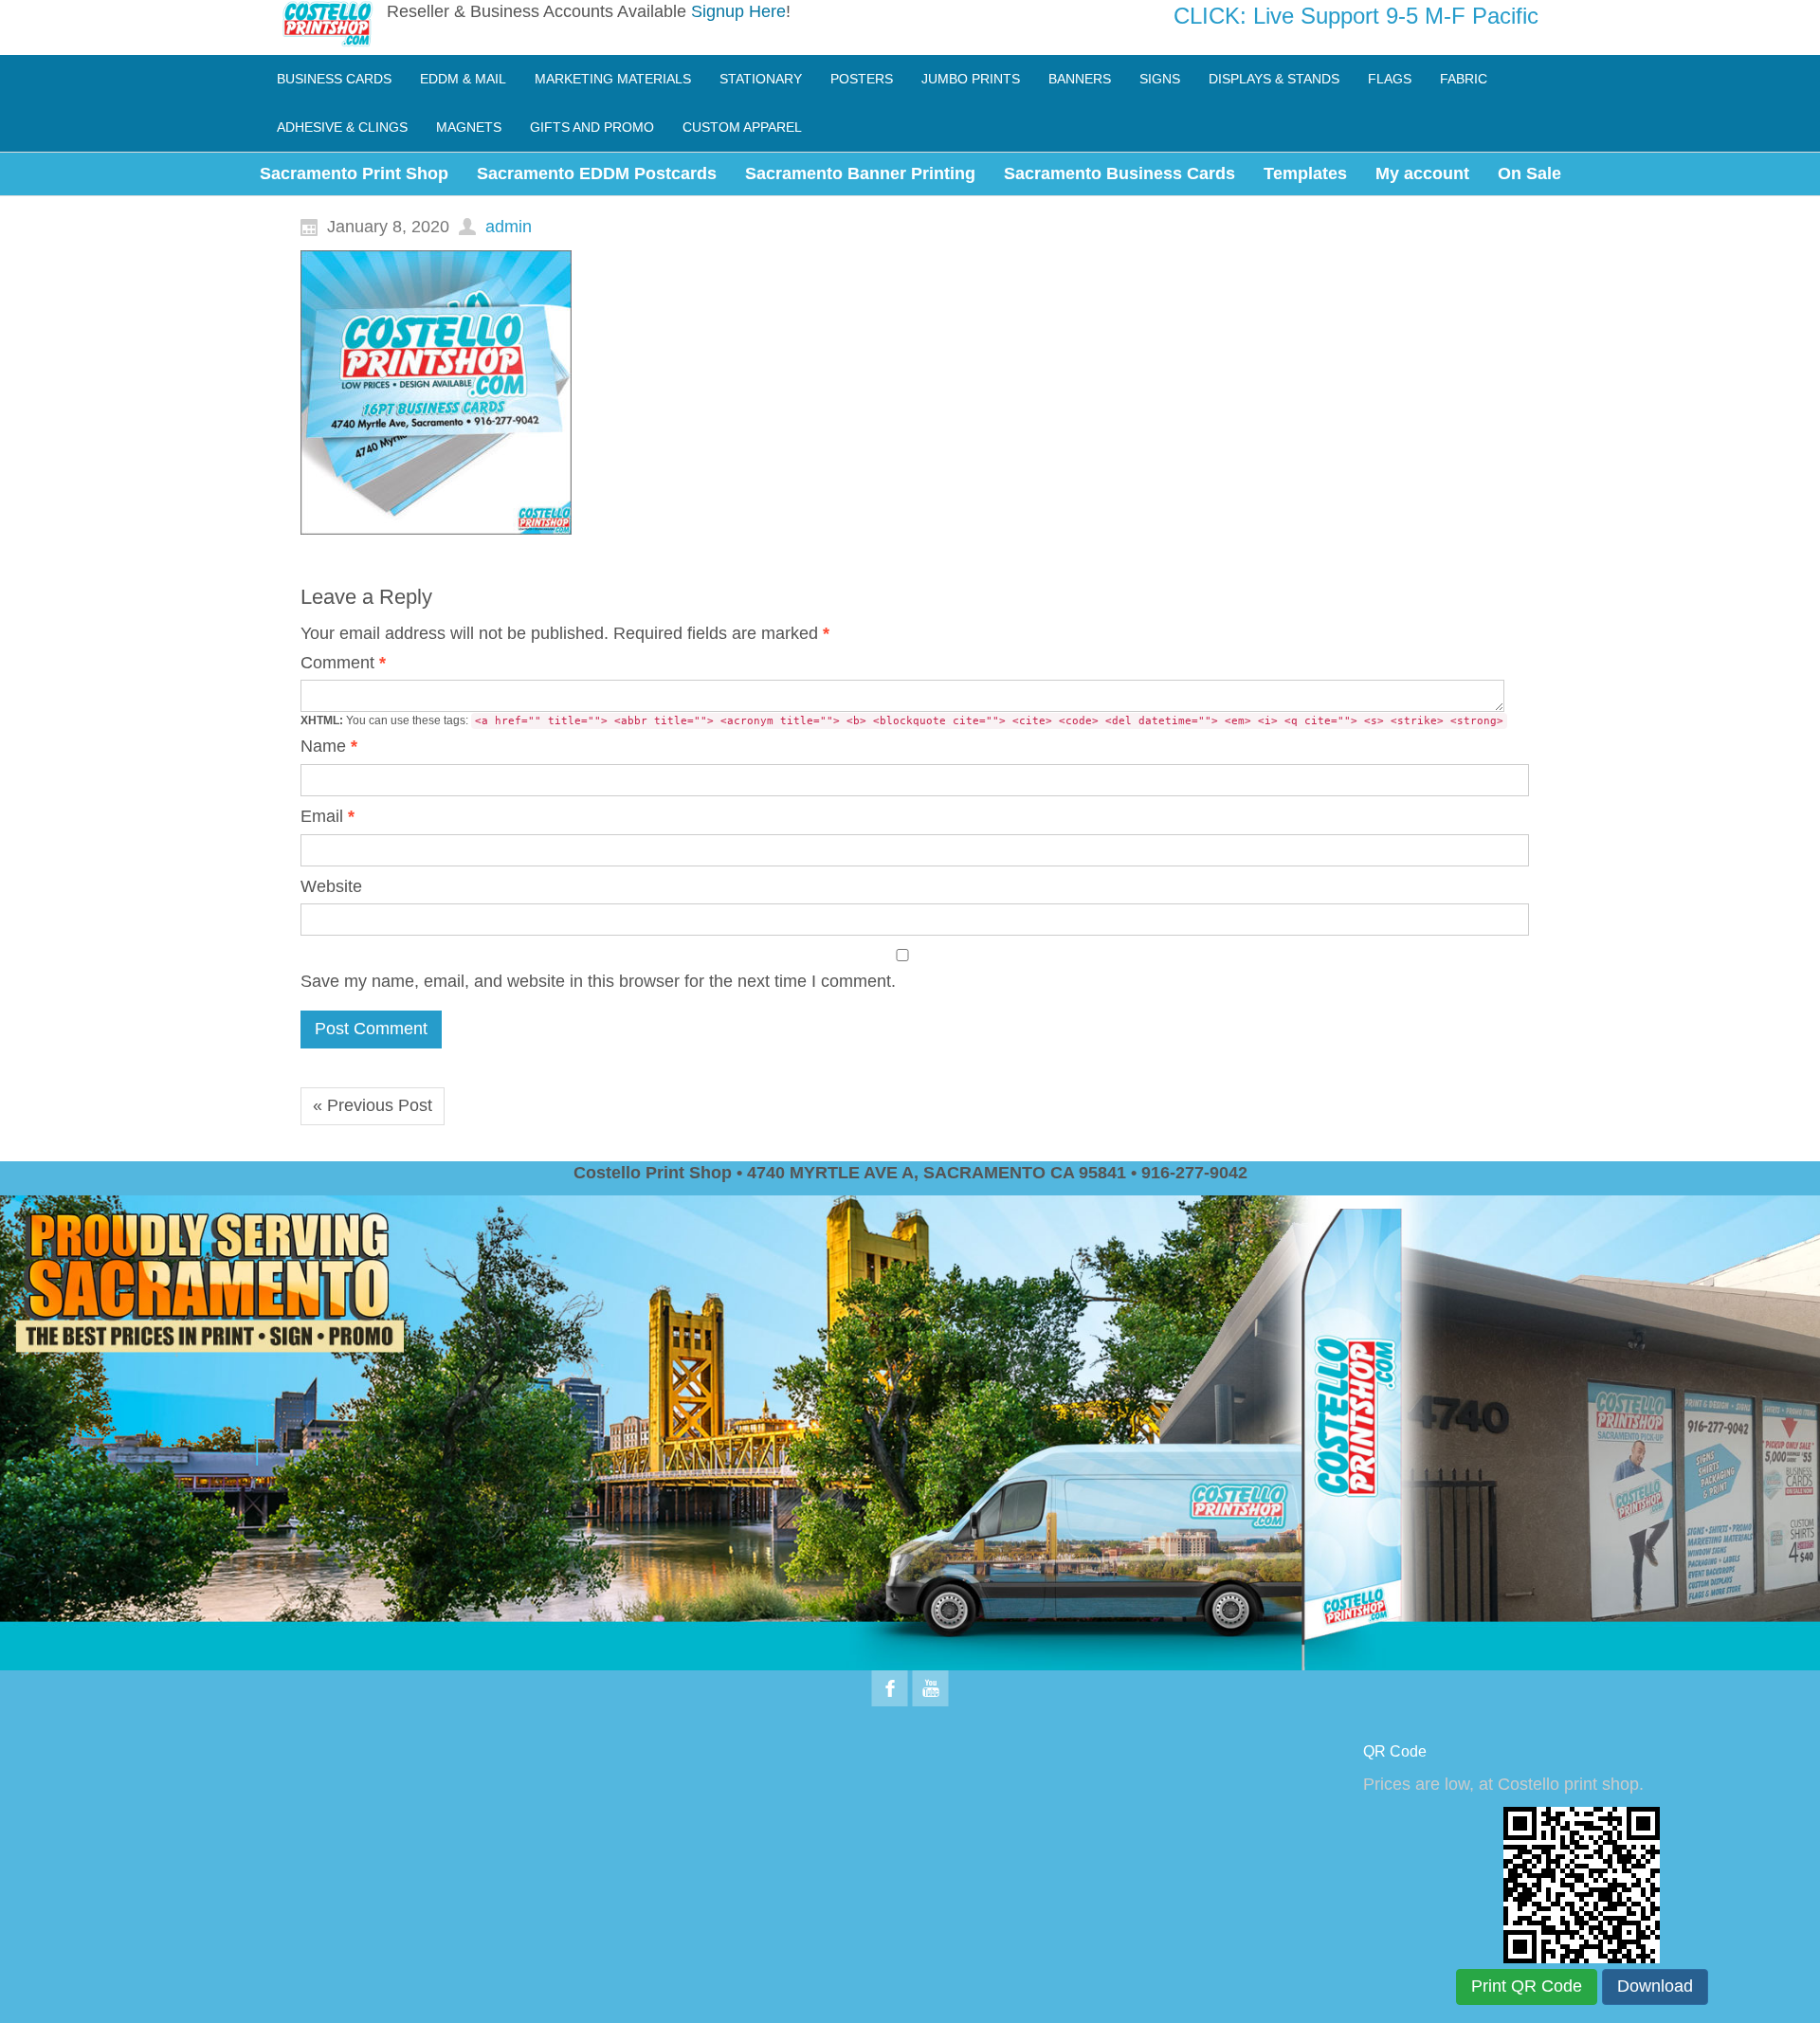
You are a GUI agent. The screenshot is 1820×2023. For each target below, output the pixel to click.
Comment (343, 663)
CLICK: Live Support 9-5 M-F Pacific (1356, 16)
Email (328, 816)
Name (329, 746)
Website (331, 886)
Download (1655, 1986)
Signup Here (738, 11)
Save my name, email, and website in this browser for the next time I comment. (598, 981)
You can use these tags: (902, 720)
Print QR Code (1527, 1986)
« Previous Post (373, 1105)
